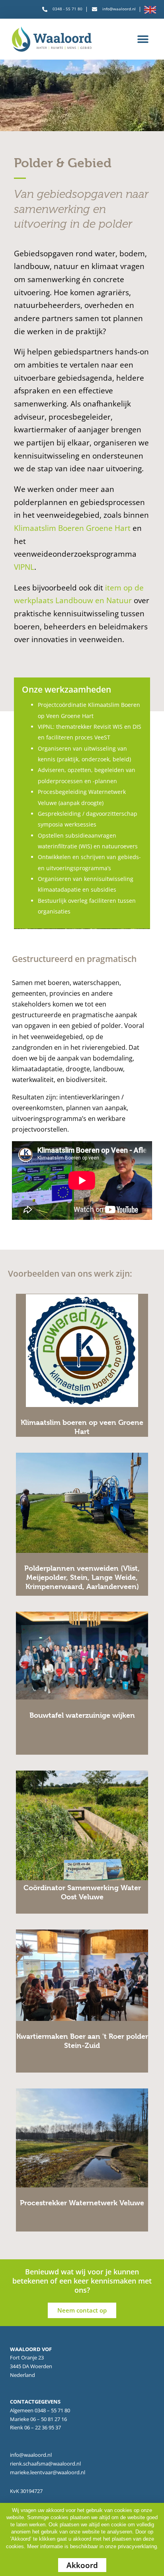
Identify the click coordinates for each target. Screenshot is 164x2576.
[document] (82, 1288)
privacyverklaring (137, 2546)
